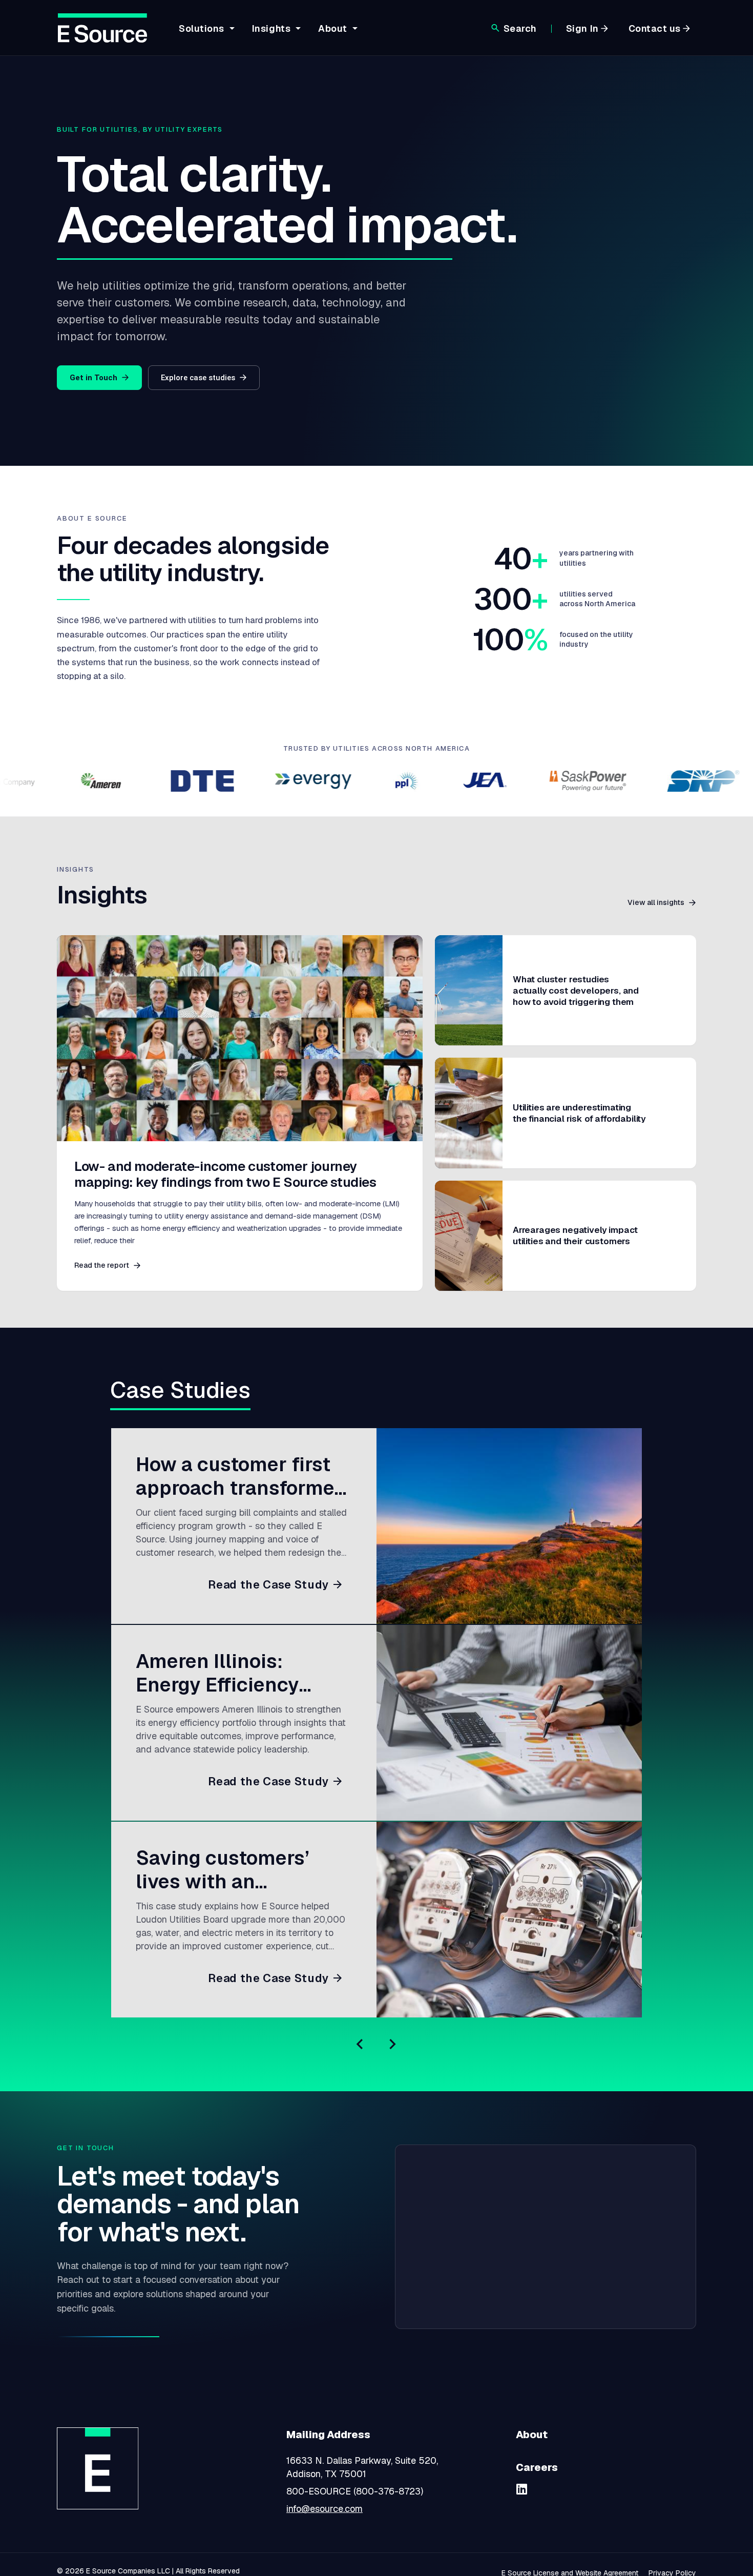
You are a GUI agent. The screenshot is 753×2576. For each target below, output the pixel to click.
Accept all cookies (683, 2523)
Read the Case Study (269, 1585)
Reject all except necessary (561, 2523)
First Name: (433, 1775)
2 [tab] (376, 1653)
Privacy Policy (672, 2182)
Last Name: (433, 1819)
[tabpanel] (376, 1527)
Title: (423, 1863)
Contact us (655, 28)
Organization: (573, 1863)
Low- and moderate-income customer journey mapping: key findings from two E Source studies (225, 1174)
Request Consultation (546, 1917)
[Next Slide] (425, 1653)
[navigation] (267, 34)
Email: (562, 1775)
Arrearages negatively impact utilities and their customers (575, 1235)
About (532, 2044)
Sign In (582, 28)
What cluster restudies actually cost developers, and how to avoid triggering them (576, 991)
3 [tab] (400, 1653)
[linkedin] (522, 2098)
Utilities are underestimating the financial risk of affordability (579, 1113)
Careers (537, 2076)
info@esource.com (325, 2118)
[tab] (205, 36)
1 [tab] (353, 1653)
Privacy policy (41, 2550)
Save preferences (438, 2523)
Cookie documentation (109, 2550)
